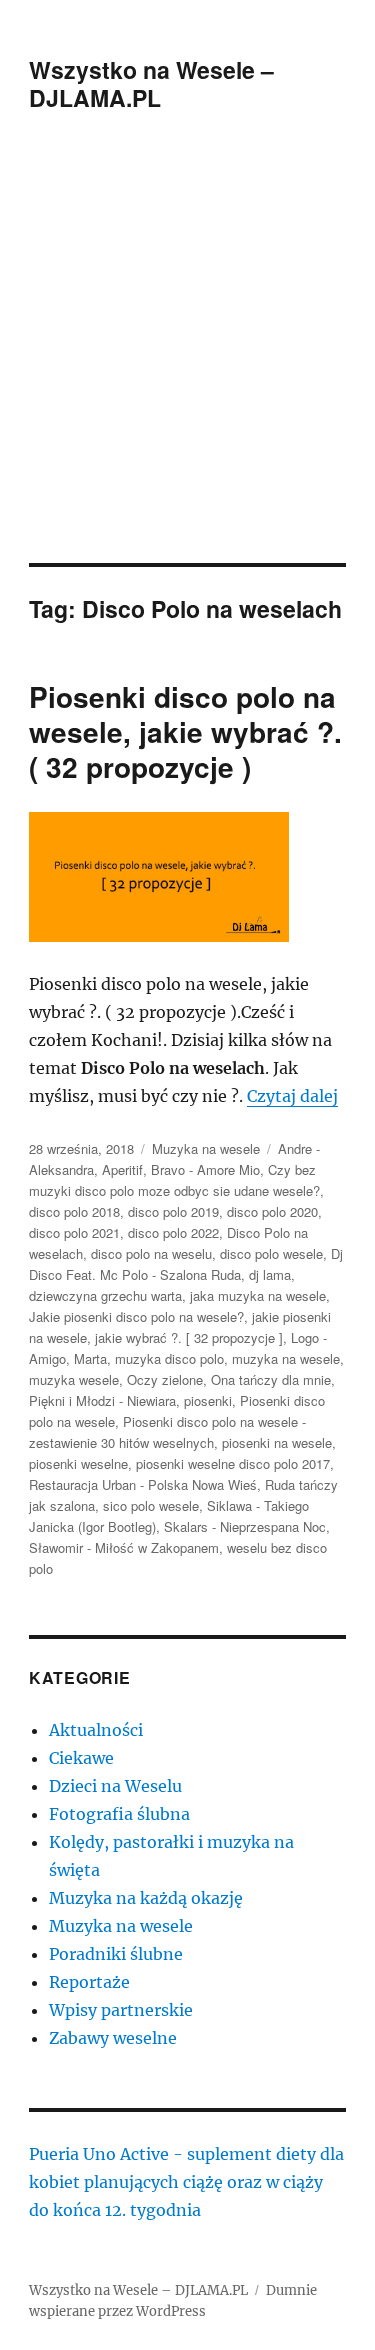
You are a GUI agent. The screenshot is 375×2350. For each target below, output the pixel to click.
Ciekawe (81, 1758)
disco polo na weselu (151, 1253)
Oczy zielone (165, 1379)
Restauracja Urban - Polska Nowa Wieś (143, 1484)
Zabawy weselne (113, 2038)
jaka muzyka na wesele (258, 1295)
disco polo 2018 (74, 1211)
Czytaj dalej (292, 1096)
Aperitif (122, 1169)
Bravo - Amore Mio (205, 1169)
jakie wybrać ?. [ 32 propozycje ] (189, 1337)
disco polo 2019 (173, 1211)
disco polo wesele (271, 1253)
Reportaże (89, 1982)
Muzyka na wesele (206, 1148)
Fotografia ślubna (119, 1814)
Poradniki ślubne (116, 1954)
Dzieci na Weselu (115, 1786)
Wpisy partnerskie (121, 2010)
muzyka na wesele (286, 1358)
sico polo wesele (151, 1505)
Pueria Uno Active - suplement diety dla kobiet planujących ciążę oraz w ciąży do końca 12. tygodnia (186, 2182)
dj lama (270, 1274)
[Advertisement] (187, 365)
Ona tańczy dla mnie (271, 1379)
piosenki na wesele (277, 1442)
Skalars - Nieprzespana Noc (245, 1526)
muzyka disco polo (169, 1358)
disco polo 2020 (272, 1211)
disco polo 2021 (74, 1232)
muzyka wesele (74, 1379)
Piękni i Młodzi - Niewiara (102, 1400)
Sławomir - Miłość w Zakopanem (124, 1547)
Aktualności (96, 1730)
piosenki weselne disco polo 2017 (233, 1463)
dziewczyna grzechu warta (105, 1295)
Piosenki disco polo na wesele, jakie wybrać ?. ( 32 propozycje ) (185, 731)
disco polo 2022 (173, 1232)
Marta (90, 1358)
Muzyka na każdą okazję (146, 1898)
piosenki (208, 1400)
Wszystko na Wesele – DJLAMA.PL (151, 83)
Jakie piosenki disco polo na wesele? (136, 1316)
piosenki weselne (78, 1463)
